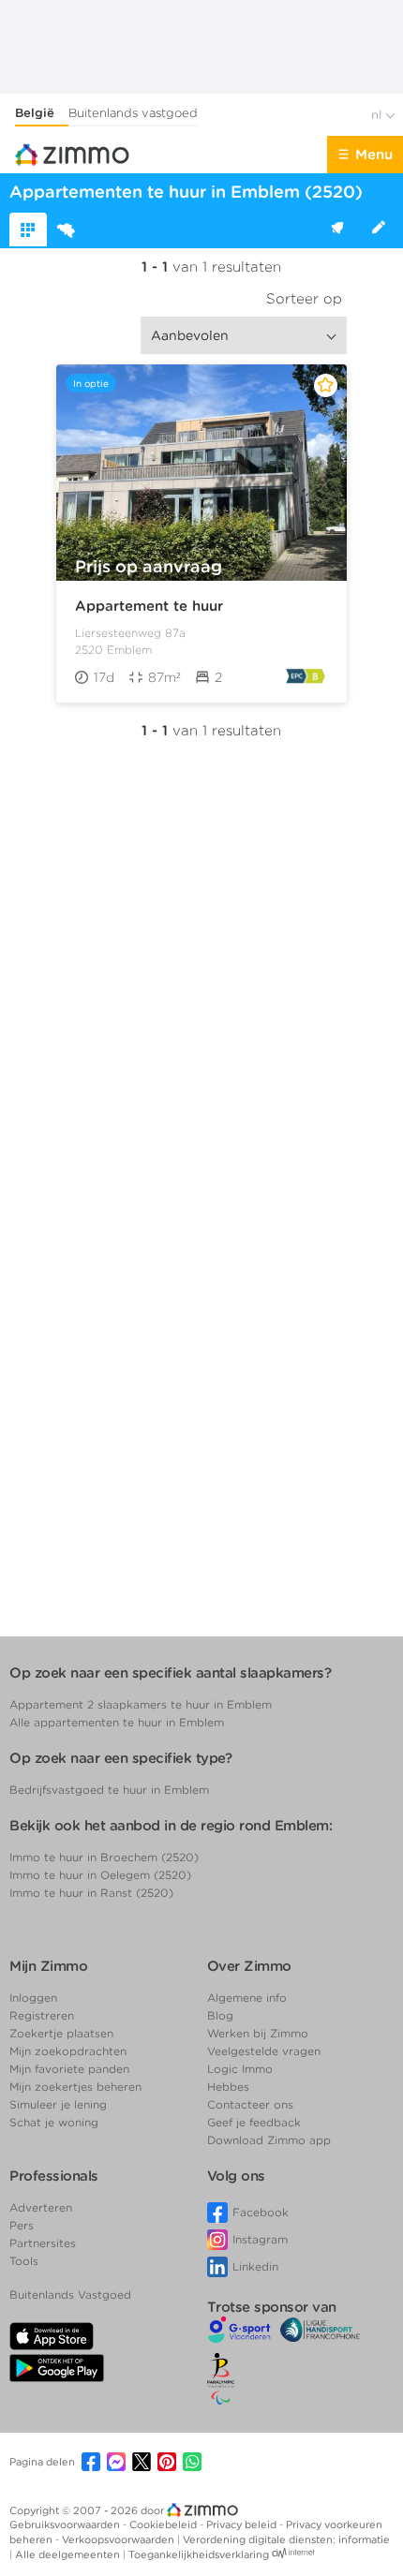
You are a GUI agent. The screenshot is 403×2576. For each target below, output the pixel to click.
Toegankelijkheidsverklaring (199, 2554)
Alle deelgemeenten (69, 2554)
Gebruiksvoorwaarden (66, 2524)
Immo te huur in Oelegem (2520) (100, 1875)
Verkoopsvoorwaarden (119, 2539)
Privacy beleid (243, 2524)
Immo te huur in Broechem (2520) (104, 1857)
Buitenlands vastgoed (133, 113)
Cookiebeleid (164, 2524)
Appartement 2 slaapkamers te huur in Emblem (141, 1704)
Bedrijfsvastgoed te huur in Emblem (109, 1790)
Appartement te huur (149, 606)
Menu (374, 155)
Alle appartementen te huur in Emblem (117, 1722)
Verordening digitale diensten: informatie (286, 2539)
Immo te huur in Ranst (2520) (91, 1893)
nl (378, 115)
